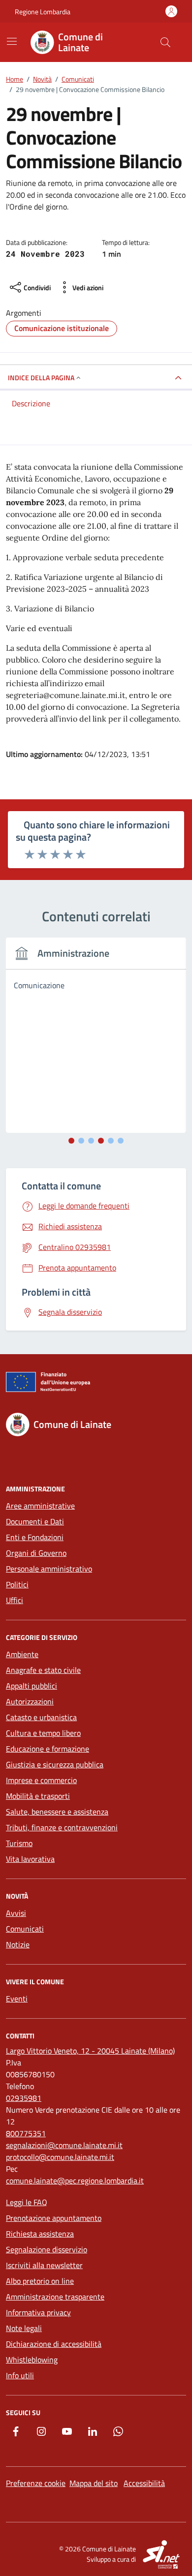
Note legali (24, 2328)
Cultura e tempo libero (43, 1733)
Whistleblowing (32, 2360)
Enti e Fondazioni (35, 1537)
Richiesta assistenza (40, 2234)
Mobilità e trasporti (38, 1796)
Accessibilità (144, 2483)
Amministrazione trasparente (55, 2297)
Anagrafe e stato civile (43, 1670)
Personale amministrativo (49, 1569)
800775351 (26, 2133)
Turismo (19, 1843)
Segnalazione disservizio (47, 2249)
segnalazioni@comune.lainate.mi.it (64, 2145)
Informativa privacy (38, 2312)
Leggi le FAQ (27, 2202)
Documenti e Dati (35, 1521)
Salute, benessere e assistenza (57, 1812)
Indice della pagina (41, 378)
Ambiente (22, 1654)
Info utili (20, 2375)
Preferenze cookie (36, 2483)
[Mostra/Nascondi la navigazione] (12, 41)
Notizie (18, 1944)
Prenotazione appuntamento (54, 2218)
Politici (17, 1584)
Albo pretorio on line (40, 2281)
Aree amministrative (40, 1506)
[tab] (71, 1141)
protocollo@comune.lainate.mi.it (60, 2157)
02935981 (24, 2098)
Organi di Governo (36, 1553)
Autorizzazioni (30, 1701)
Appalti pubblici (32, 1686)
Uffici (15, 1600)
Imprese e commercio (41, 1780)
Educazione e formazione (48, 1749)
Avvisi (16, 1913)
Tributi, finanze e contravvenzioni (62, 1827)
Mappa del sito (94, 2483)
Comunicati (25, 1929)
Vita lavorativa (30, 1859)
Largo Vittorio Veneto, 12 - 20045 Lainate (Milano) (90, 2051)
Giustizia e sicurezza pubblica (55, 1764)
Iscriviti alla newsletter (44, 2265)
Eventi (17, 1999)
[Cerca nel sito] (165, 42)
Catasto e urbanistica (41, 1717)
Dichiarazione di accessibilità (54, 2344)
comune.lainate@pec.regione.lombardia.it (75, 2181)
